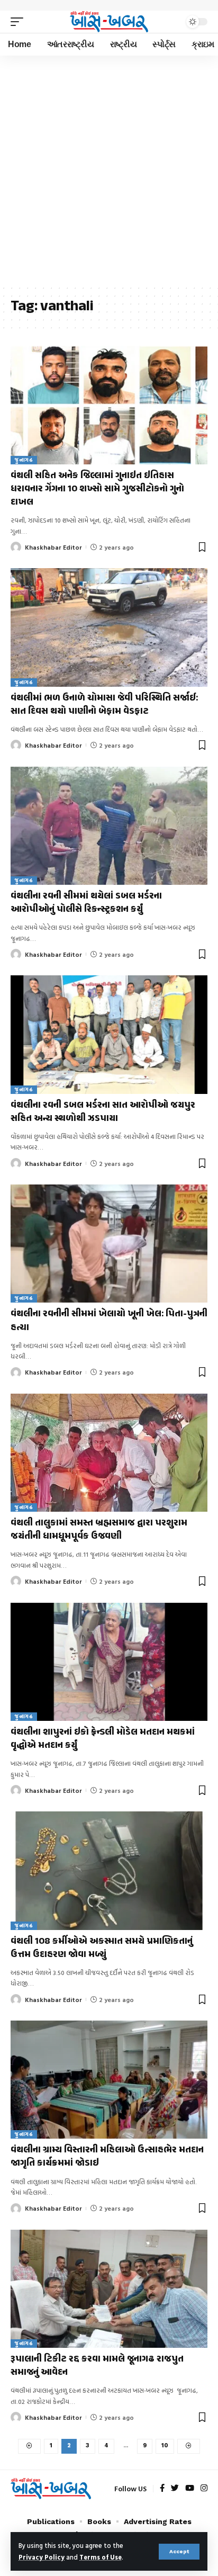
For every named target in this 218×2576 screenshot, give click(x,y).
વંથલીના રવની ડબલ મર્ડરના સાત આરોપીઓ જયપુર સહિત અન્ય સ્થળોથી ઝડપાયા (103, 1112)
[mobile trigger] (20, 22)
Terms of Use (101, 2557)
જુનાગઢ (24, 460)
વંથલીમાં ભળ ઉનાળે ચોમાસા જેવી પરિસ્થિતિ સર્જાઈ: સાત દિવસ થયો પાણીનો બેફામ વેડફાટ (104, 705)
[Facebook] (162, 2489)
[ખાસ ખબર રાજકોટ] (109, 21)
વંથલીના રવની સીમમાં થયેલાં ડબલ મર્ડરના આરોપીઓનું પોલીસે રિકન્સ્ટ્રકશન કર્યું (86, 903)
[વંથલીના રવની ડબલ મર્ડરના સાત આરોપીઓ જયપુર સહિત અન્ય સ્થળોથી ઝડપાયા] (109, 1034)
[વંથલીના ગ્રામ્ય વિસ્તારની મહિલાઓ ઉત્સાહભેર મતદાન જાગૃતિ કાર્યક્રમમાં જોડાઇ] (109, 2080)
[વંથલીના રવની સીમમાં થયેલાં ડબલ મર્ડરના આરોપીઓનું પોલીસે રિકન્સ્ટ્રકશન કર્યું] (109, 826)
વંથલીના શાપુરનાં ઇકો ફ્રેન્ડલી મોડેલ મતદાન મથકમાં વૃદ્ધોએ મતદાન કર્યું (103, 1739)
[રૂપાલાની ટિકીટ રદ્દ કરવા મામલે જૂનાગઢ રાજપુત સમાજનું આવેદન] (109, 2289)
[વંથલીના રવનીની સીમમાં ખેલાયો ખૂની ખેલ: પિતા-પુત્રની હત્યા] (109, 1244)
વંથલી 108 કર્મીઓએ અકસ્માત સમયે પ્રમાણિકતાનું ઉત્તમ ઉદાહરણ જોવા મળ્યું (102, 1948)
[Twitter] (175, 2489)
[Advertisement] (109, 170)
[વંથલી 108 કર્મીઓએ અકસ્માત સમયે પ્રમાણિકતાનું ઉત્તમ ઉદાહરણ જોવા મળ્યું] (109, 1870)
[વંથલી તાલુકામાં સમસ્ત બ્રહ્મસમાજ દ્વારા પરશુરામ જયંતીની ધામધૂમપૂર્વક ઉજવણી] (109, 1453)
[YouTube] (190, 2489)
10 (165, 2445)
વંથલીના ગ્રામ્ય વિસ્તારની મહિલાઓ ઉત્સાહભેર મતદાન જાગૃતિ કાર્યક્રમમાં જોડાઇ (107, 2157)
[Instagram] (204, 2489)
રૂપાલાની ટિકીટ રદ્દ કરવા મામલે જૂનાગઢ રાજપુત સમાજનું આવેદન (97, 2366)
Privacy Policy (42, 2557)
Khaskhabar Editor (53, 547)
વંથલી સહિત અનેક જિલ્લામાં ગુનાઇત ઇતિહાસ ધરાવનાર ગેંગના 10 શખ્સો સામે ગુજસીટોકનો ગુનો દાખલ (97, 489)
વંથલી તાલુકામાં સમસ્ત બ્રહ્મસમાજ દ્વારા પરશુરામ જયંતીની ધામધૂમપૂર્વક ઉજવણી (99, 1530)
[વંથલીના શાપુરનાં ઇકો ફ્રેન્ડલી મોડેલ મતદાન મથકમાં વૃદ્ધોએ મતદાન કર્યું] (109, 1662)
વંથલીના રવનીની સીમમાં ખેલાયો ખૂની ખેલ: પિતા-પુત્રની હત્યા (109, 1321)
